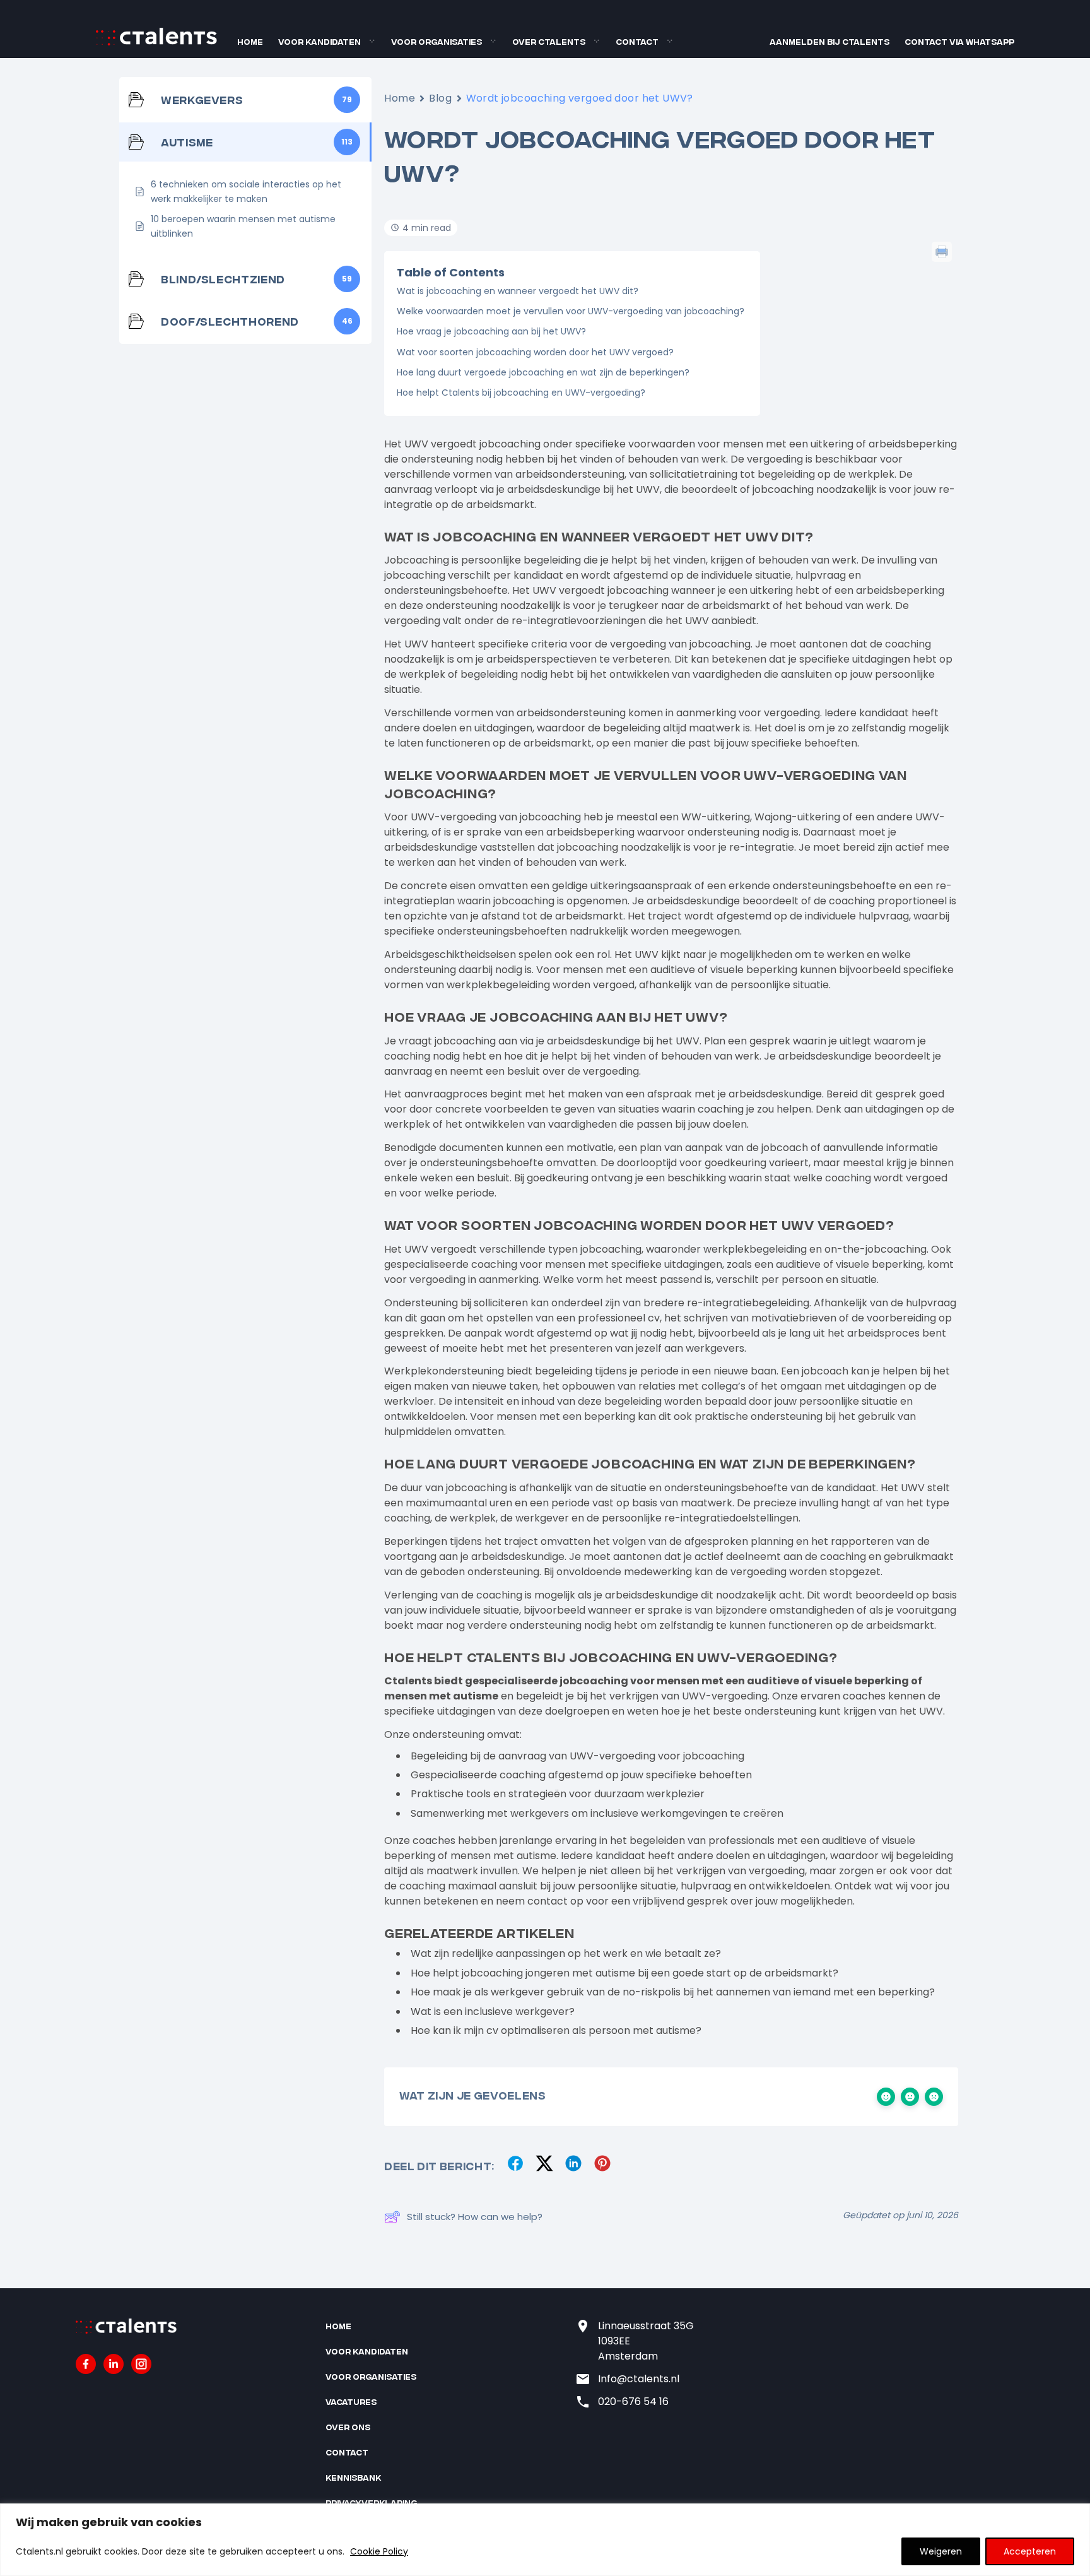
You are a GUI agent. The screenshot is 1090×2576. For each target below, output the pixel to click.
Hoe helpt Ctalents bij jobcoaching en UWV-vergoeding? (521, 393)
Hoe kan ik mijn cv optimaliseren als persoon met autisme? (556, 2030)
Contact (637, 41)
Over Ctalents (549, 41)
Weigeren (941, 2551)
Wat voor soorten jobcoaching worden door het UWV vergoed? (535, 352)
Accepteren (1030, 2551)
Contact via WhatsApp (959, 41)
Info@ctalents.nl (639, 2379)
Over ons (348, 2427)
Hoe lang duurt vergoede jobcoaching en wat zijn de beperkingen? (543, 372)
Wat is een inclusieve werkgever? (493, 2012)
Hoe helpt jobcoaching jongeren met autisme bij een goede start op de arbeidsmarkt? (624, 1973)
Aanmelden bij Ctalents (829, 41)
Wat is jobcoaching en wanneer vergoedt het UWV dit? (518, 291)
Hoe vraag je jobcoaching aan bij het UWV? (491, 331)
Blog (440, 98)
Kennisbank (353, 2477)
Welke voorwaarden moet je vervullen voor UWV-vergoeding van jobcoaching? (571, 311)
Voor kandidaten (319, 41)
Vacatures (351, 2402)
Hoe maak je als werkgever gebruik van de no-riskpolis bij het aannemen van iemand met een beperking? (673, 1992)
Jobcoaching (417, 560)
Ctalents (408, 1681)
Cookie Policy (379, 2551)
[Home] (156, 43)
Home (250, 41)
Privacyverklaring (371, 2502)
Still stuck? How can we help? (475, 2217)
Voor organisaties (437, 41)
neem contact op (540, 1901)
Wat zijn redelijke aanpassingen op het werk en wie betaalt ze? (566, 1953)
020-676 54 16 (633, 2402)
